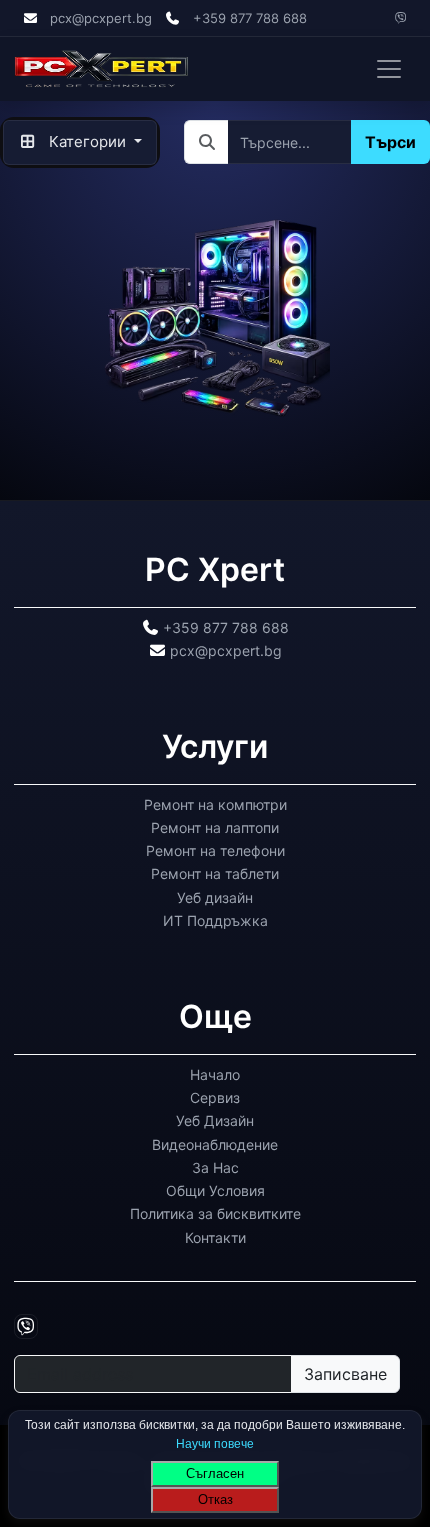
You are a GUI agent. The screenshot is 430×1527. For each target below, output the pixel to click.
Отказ (215, 1499)
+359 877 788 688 (250, 18)
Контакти (215, 1236)
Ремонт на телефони (215, 850)
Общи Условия (215, 1190)
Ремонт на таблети (215, 873)
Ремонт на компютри (215, 803)
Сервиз (215, 1097)
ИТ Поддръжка (215, 920)
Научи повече (215, 1443)
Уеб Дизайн (215, 1120)
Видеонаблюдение (215, 1143)
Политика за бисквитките (215, 1213)
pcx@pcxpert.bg (101, 18)
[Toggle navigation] (389, 69)
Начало (215, 1073)
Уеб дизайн (215, 896)
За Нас (215, 1166)
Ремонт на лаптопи (215, 827)
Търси (390, 142)
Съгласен (215, 1473)
